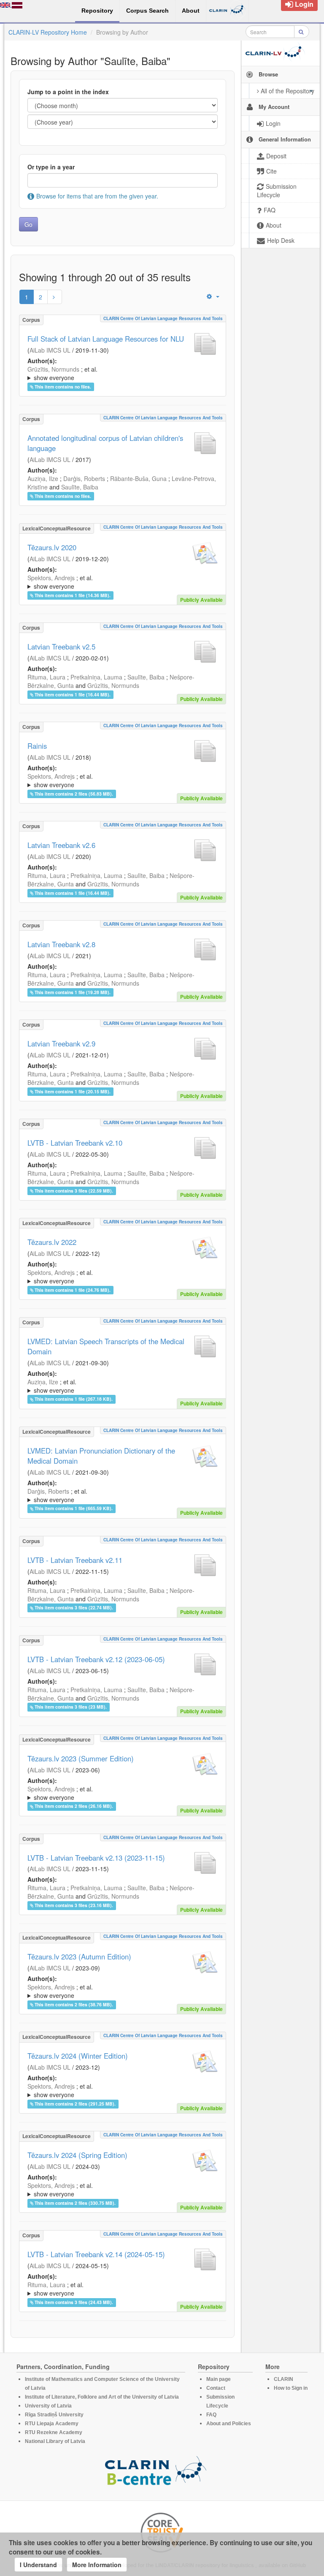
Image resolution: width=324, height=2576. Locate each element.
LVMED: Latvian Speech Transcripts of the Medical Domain (106, 1346)
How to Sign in (291, 2388)
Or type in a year (51, 167)
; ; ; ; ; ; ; (122, 1386)
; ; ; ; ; (122, 582)
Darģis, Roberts (84, 478)
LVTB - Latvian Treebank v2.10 (75, 1143)
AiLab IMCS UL (50, 350)
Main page (219, 2379)
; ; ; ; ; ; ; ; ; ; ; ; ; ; (122, 1991)
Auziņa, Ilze (43, 478)
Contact (216, 2388)
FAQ (211, 2415)
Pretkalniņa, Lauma (96, 677)
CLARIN (283, 2379)
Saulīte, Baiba (80, 487)
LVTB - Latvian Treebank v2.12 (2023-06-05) (96, 1659)
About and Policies (229, 2424)
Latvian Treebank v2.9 (61, 1043)
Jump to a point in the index (68, 92)
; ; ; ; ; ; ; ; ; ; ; (122, 1277)
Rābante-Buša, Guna (138, 478)
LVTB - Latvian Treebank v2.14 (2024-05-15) (96, 2254)
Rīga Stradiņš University (54, 2415)
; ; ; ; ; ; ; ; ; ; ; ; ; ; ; (122, 1793)
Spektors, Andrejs (51, 578)
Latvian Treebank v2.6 (61, 845)
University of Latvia (48, 2406)
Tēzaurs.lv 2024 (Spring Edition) (77, 2155)
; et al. (62, 373)
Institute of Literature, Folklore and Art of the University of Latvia (102, 2397)
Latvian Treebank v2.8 (61, 944)
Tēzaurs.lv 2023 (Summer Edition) (81, 1758)
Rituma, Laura (46, 677)
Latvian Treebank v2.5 (61, 647)
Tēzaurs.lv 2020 (52, 547)
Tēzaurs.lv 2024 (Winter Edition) (78, 2056)
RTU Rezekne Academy (54, 2432)
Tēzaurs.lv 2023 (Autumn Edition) (79, 1956)
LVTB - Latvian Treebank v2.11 (75, 1560)
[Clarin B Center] (156, 2473)
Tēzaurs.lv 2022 (52, 1242)
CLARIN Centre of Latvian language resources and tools (163, 318)
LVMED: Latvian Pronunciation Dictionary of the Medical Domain (101, 1456)
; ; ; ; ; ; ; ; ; (117, 373)
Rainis (37, 746)
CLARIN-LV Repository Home (48, 32)
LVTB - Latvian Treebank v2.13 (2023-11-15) (96, 1858)
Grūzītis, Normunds (53, 369)
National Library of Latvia (55, 2441)
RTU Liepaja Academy (52, 2424)
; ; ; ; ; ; (122, 1495)
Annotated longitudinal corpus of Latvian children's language (105, 443)
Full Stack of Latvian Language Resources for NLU (106, 339)
